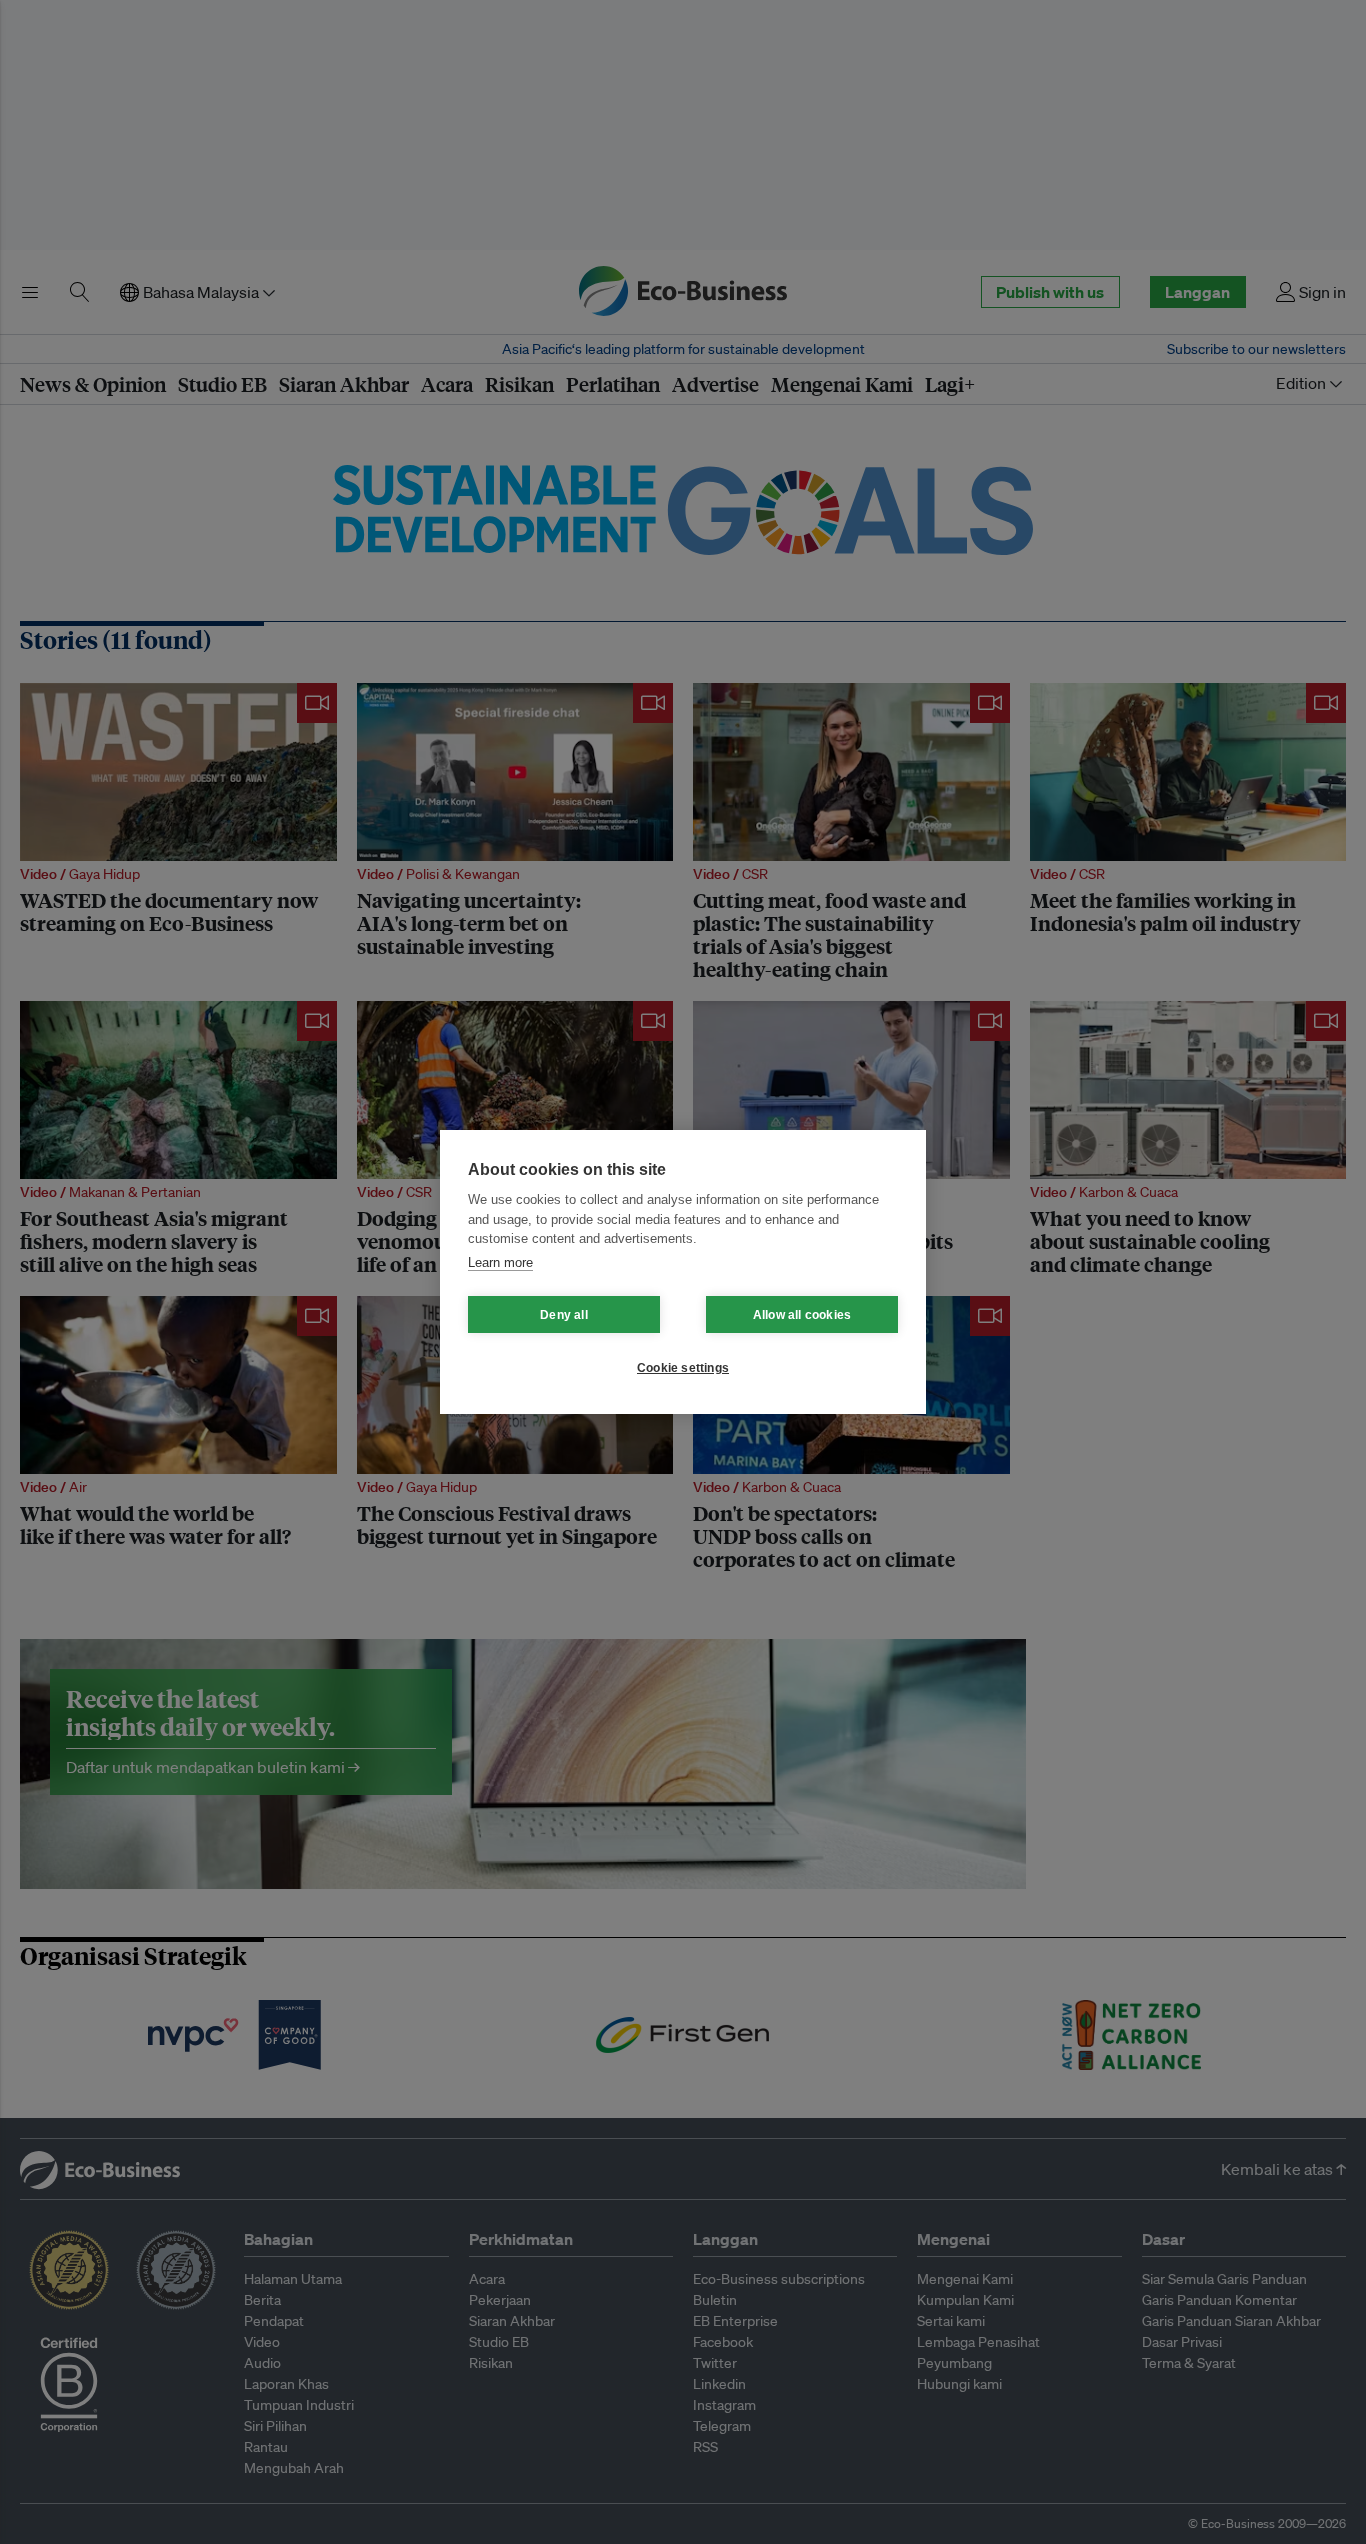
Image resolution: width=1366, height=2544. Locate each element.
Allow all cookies (802, 1315)
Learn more (500, 1262)
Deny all (564, 1315)
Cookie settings (683, 1368)
